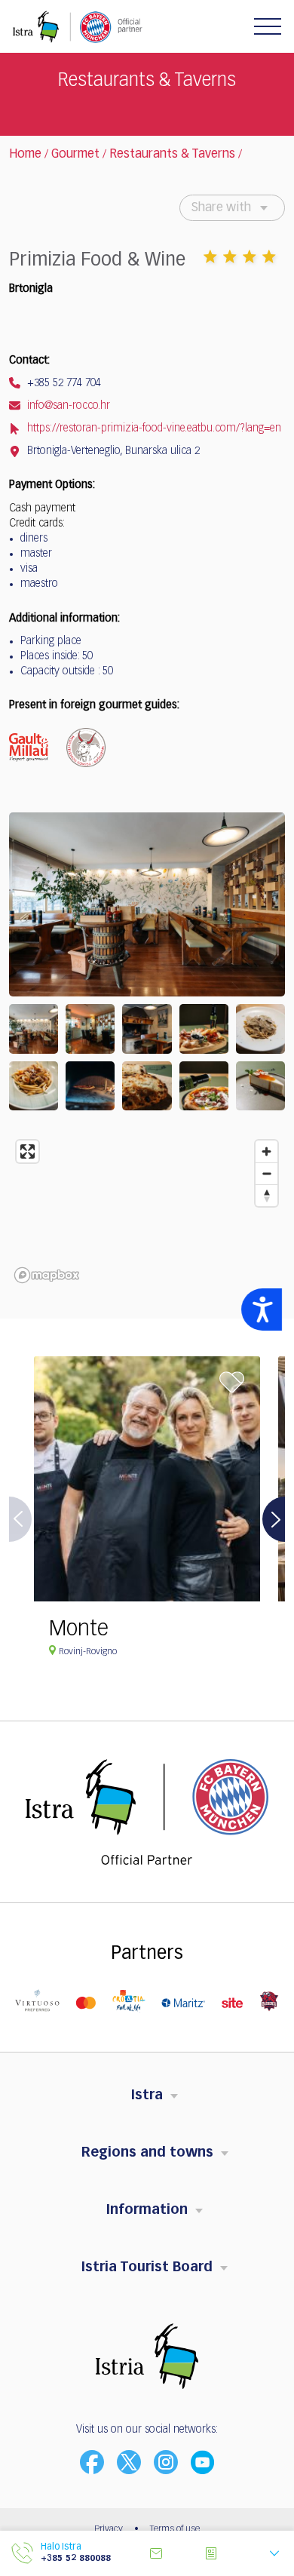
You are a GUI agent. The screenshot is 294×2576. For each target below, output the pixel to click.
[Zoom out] (266, 1173)
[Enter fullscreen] (28, 1151)
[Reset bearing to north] (266, 1195)
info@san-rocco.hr (67, 406)
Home (25, 155)
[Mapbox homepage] (47, 1275)
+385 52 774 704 (63, 383)
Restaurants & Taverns (172, 155)
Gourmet (75, 155)
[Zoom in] (266, 1151)
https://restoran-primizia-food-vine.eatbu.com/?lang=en (153, 428)
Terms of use (175, 2529)
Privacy (109, 2529)
